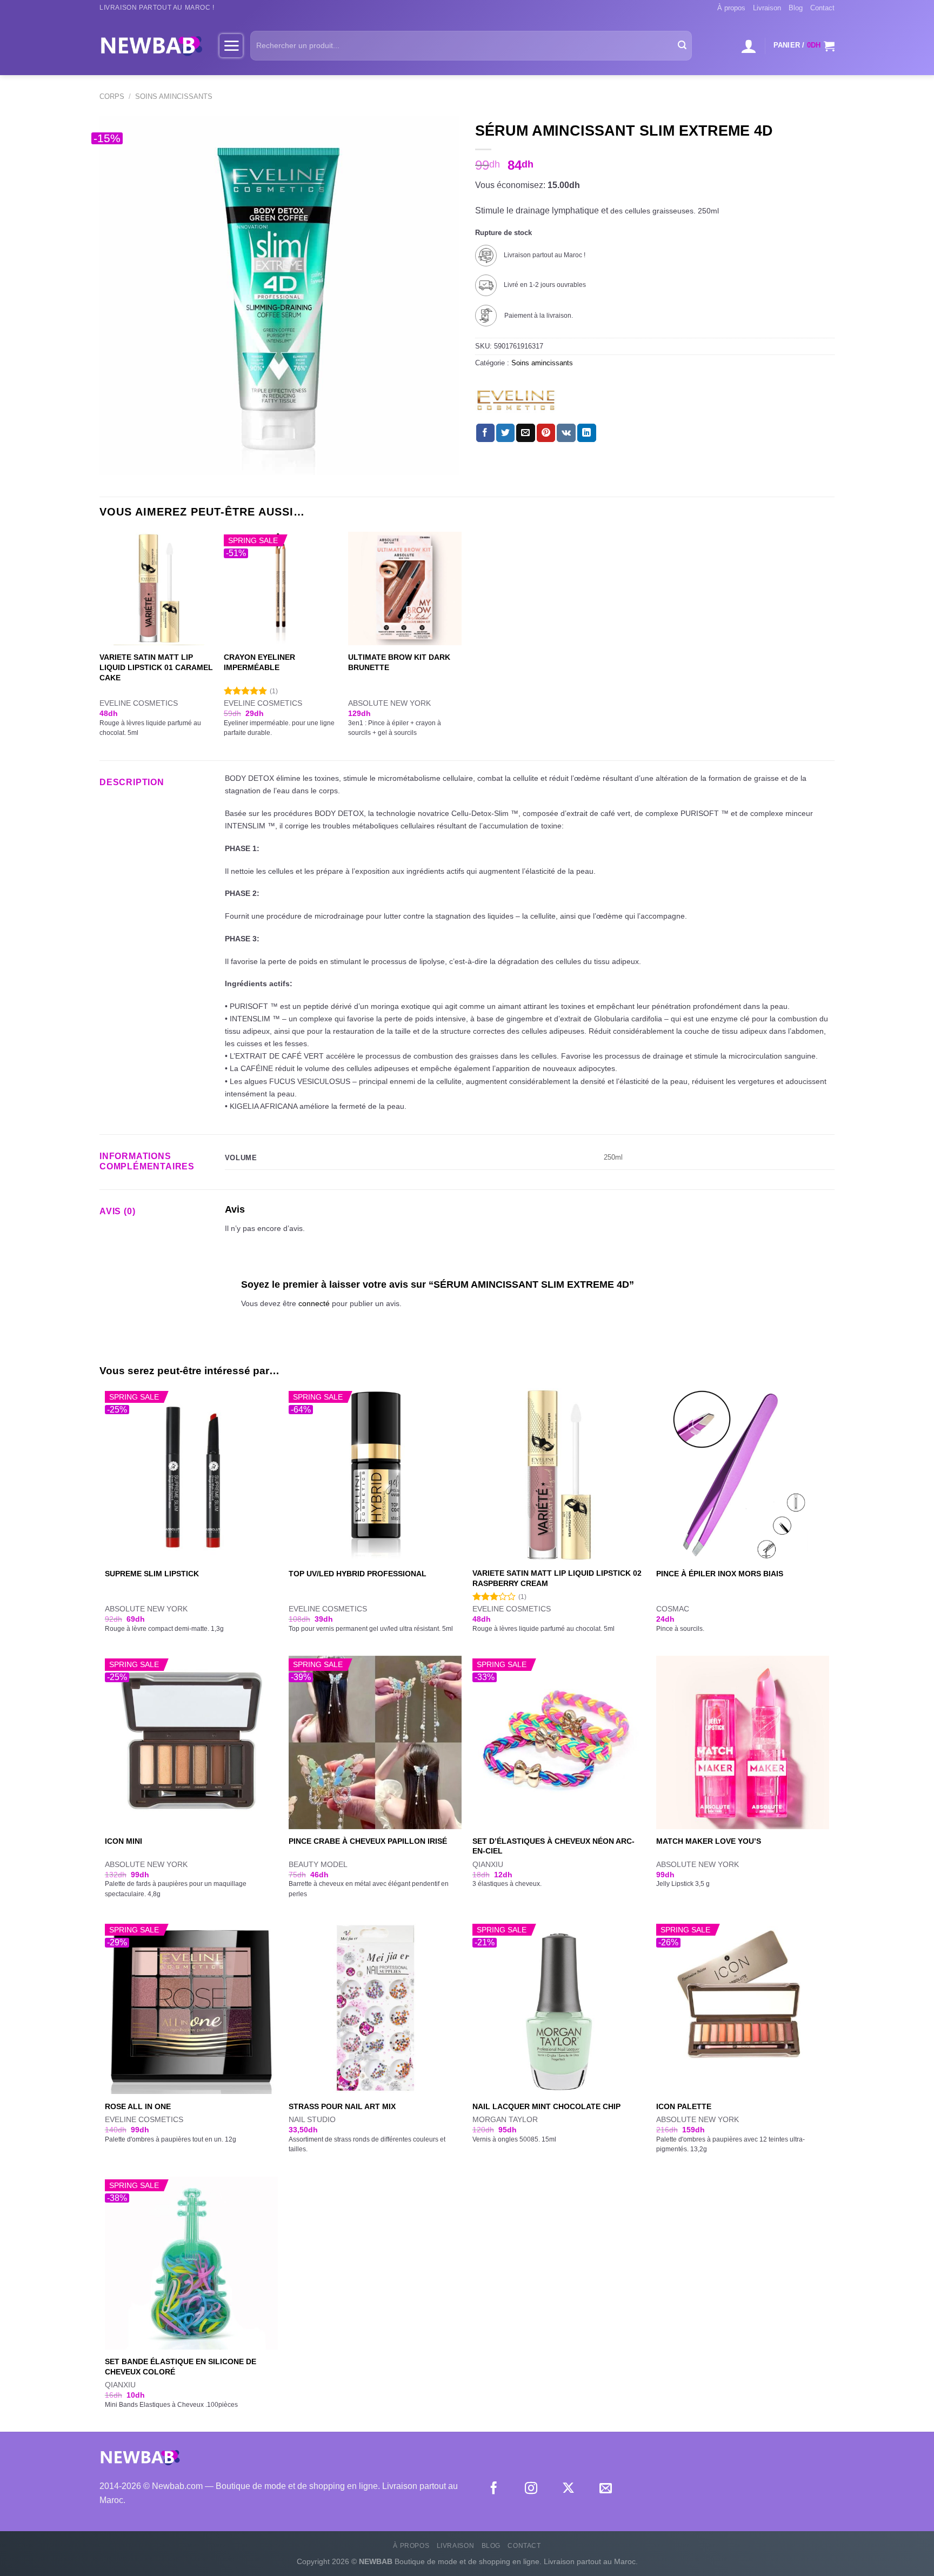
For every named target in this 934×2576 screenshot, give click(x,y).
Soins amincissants (174, 96)
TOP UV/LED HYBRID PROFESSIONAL (358, 1574)
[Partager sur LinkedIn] (586, 433)
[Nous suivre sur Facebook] (494, 2489)
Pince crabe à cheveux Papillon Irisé (368, 1841)
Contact (822, 8)
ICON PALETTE (684, 2106)
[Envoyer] (682, 46)
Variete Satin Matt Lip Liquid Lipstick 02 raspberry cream (557, 1578)
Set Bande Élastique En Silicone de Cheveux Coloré (181, 2367)
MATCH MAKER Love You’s (709, 1841)
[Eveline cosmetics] (516, 400)
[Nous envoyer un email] (606, 2489)
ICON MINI (124, 1841)
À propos (731, 8)
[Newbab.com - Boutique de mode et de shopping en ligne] (151, 45)
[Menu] (231, 45)
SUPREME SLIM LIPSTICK (152, 1574)
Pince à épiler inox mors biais (720, 1574)
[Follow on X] (568, 2489)
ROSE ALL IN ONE (138, 2106)
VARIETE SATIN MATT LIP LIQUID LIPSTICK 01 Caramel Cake (156, 667)
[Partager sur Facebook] (485, 433)
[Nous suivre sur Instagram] (531, 2489)
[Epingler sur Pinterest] (546, 433)
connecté (314, 1303)
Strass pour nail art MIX (342, 2106)
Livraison (767, 8)
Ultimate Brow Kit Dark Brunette (399, 662)
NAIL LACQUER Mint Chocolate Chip (546, 2106)
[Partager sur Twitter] (505, 433)
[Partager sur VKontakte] (566, 433)
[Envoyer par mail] (525, 433)
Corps (112, 96)
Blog (796, 8)
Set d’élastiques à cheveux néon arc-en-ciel (553, 1846)
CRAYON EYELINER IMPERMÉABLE (259, 662)
